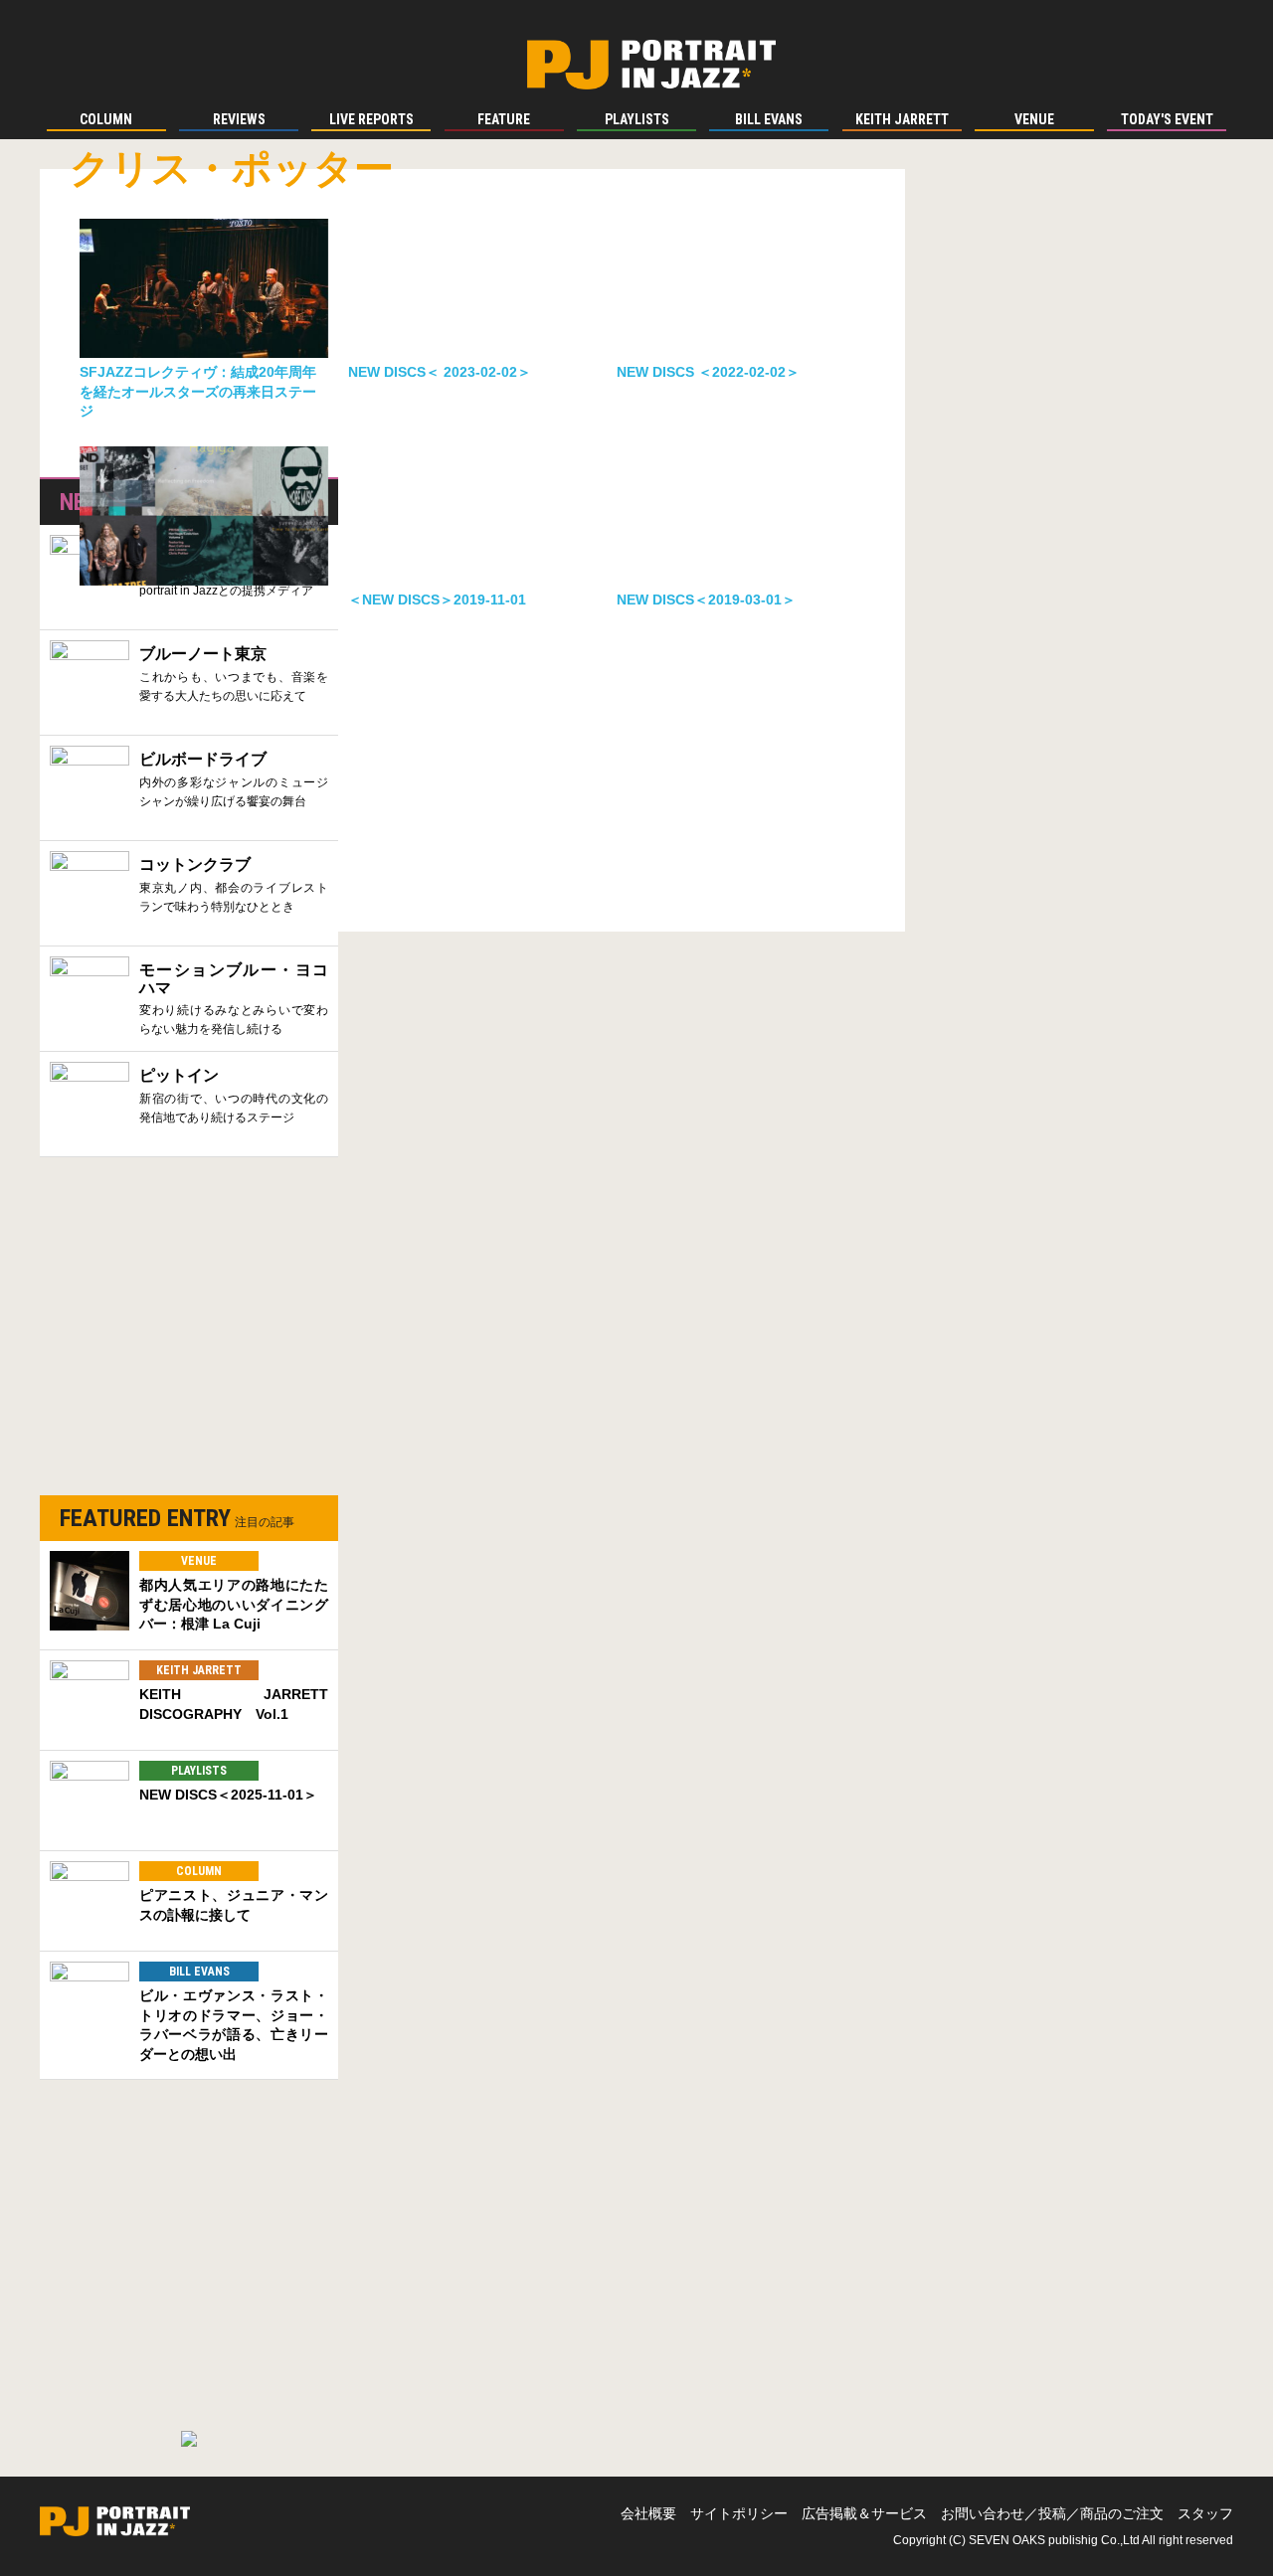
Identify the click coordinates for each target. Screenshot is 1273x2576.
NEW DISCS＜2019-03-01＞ (706, 600)
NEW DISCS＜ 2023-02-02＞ (440, 372)
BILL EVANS (199, 1972)
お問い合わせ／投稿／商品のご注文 (1052, 2513)
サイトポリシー (739, 2513)
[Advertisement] (189, 1336)
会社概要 (648, 2513)
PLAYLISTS (199, 1771)
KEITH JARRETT (199, 1670)
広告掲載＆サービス (864, 2513)
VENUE (199, 1561)
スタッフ (1205, 2513)
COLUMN (199, 1871)
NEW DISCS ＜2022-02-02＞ (708, 372)
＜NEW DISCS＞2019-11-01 (437, 600)
